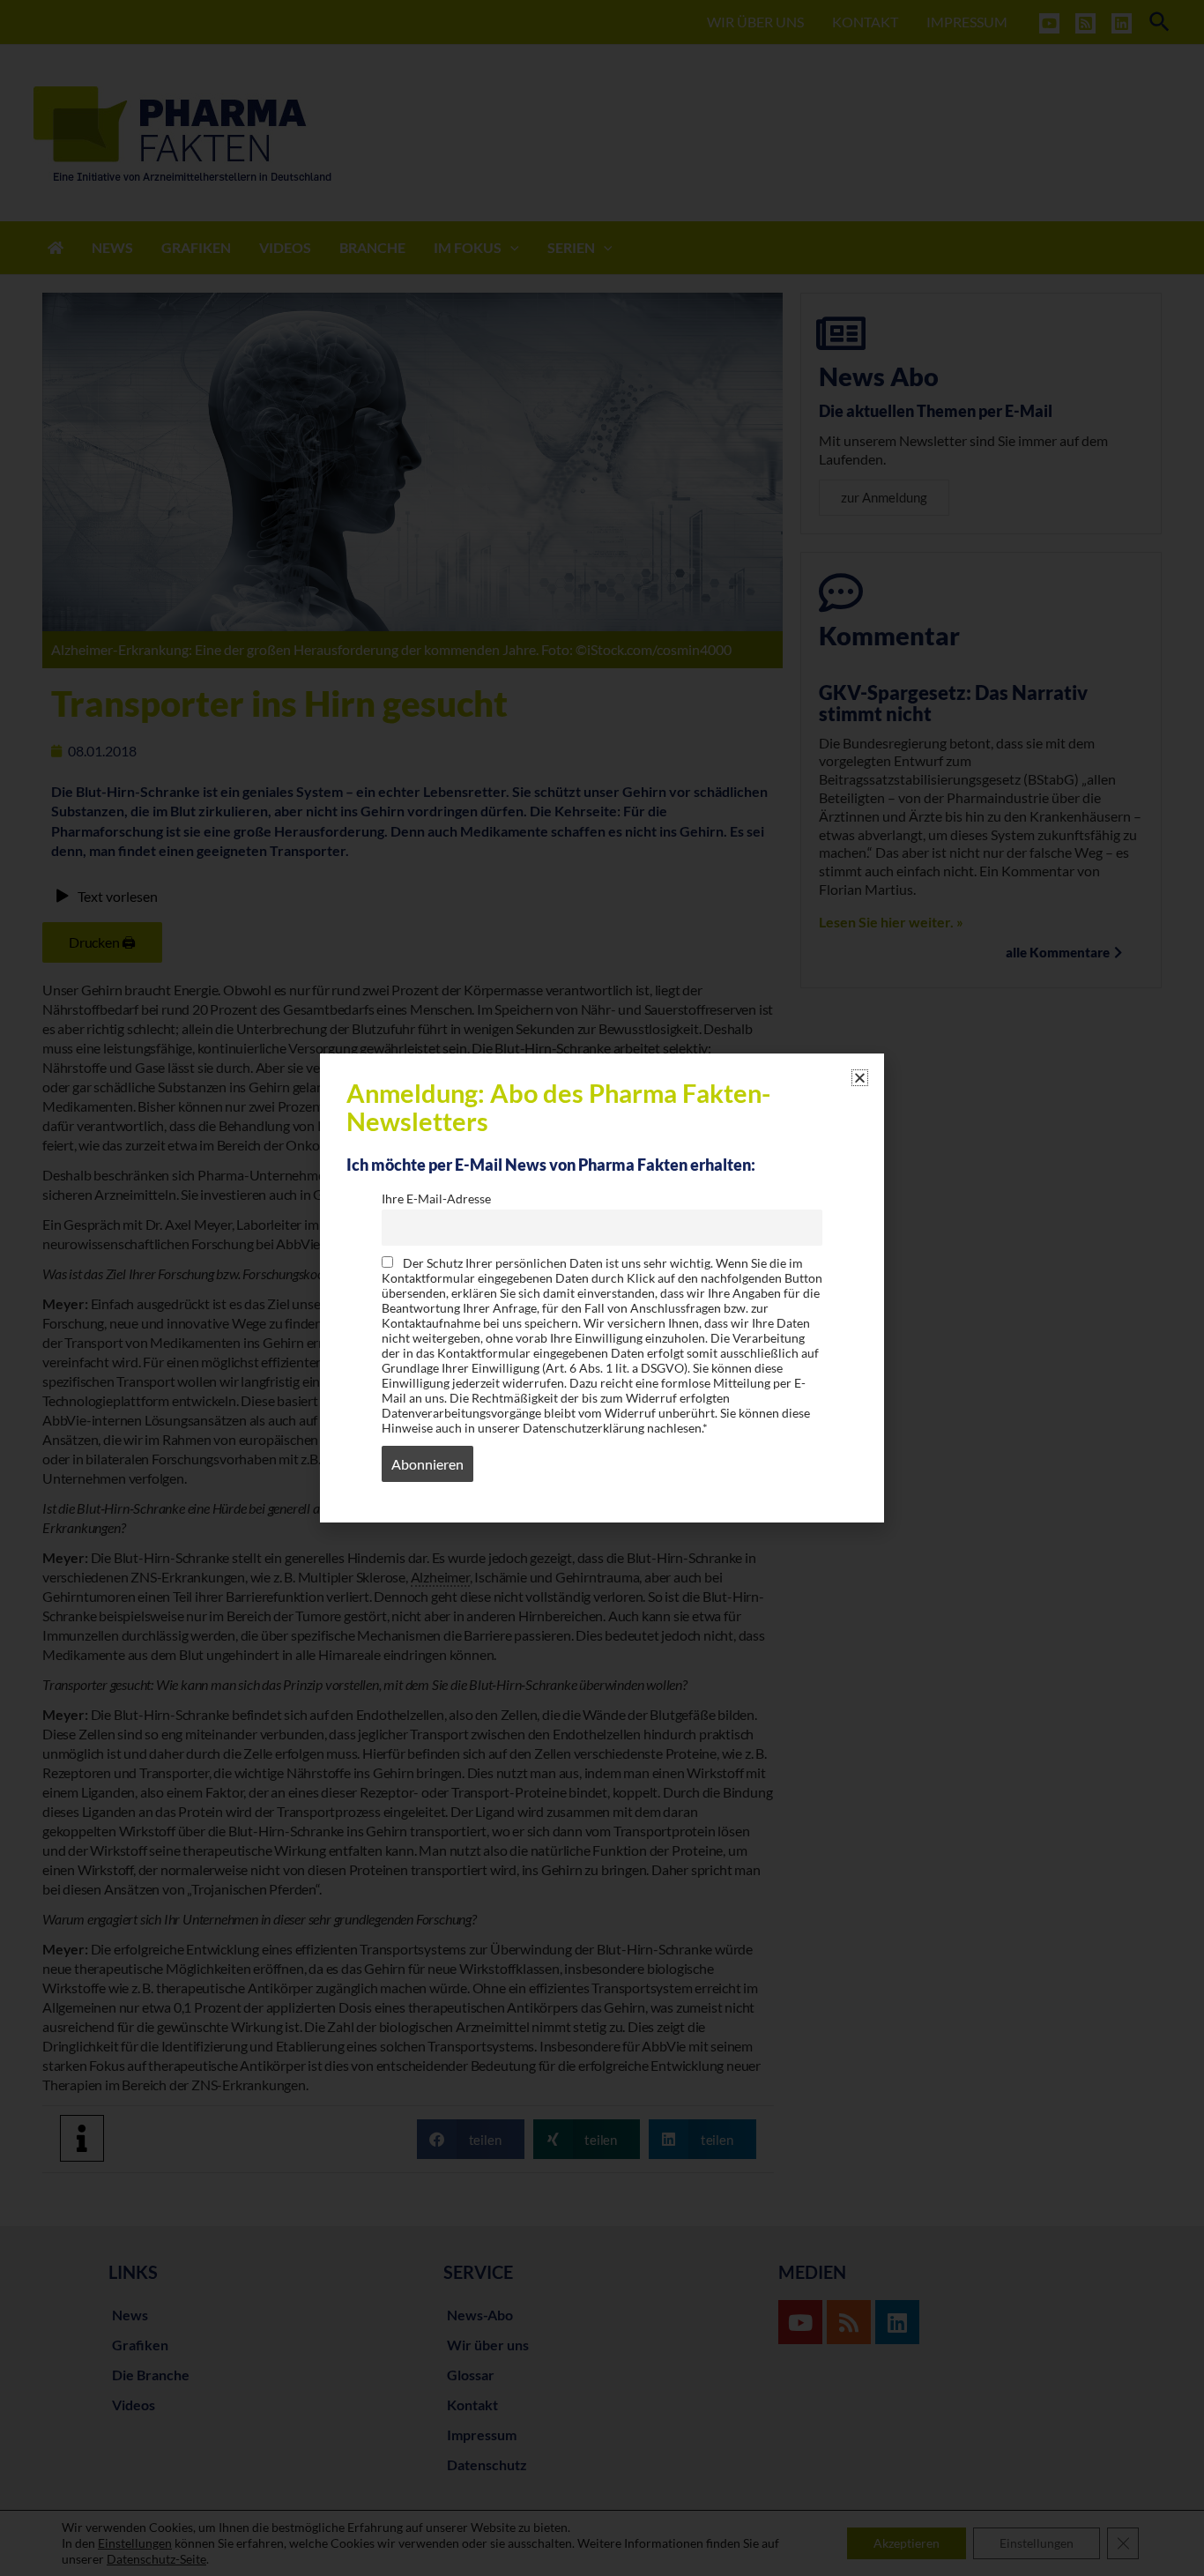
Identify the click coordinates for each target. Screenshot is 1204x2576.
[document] (602, 1288)
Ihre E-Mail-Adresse (436, 1199)
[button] (860, 1078)
